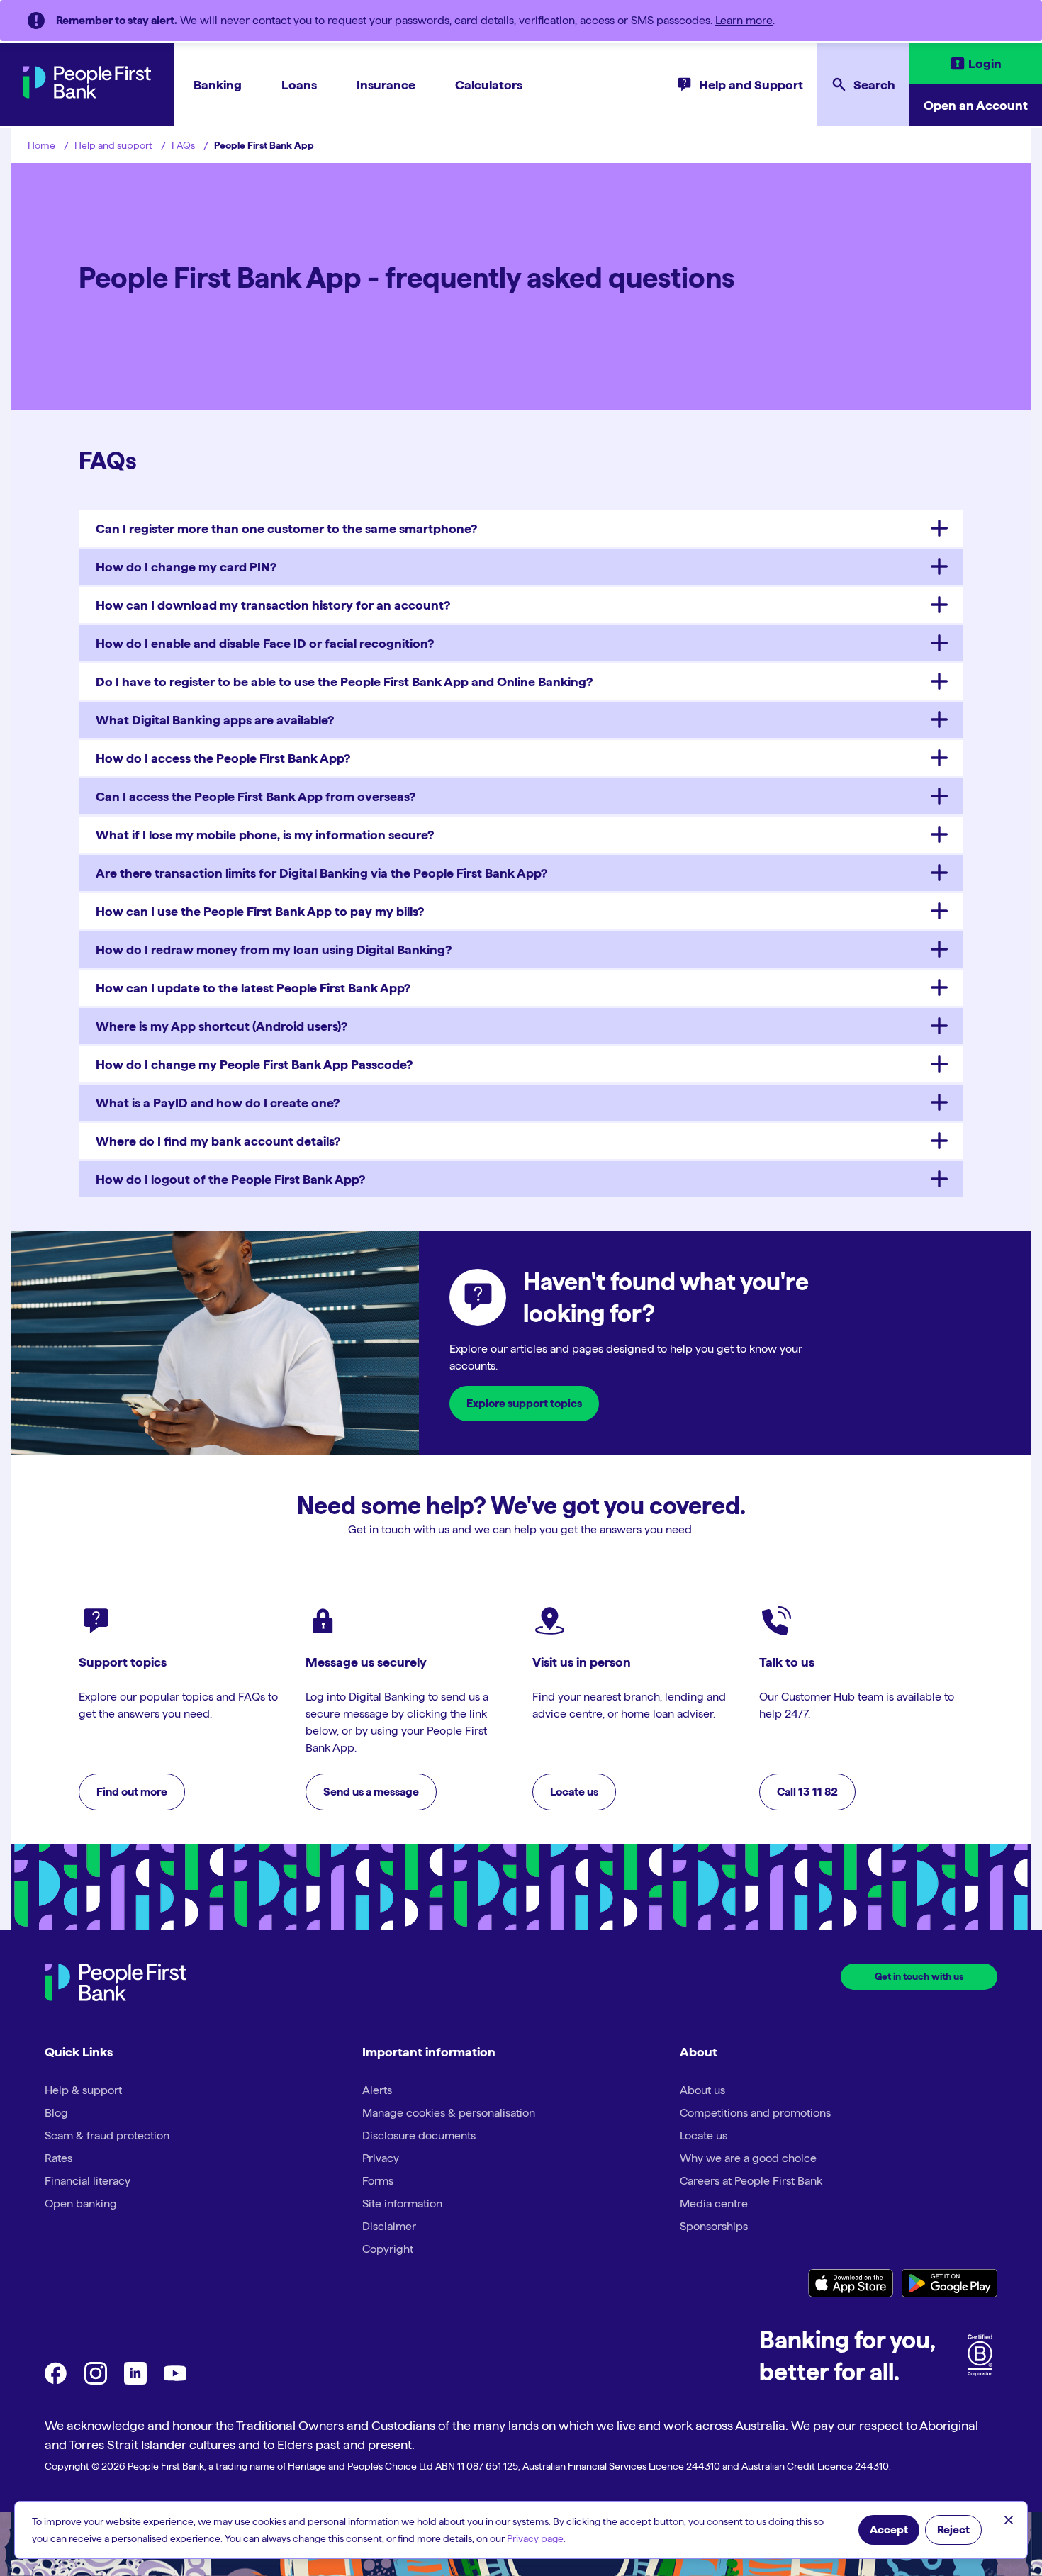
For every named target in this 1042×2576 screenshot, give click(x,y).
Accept (889, 2530)
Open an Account (976, 105)
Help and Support (751, 85)
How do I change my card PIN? (186, 567)
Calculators (489, 85)
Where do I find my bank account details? (218, 1141)
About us (702, 2090)
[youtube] (175, 2381)
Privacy (381, 2158)
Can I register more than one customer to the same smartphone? (286, 528)
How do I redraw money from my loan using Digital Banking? (274, 950)
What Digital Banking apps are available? (215, 720)
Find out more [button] (132, 1792)
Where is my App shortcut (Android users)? (222, 1026)
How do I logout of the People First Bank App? (230, 1179)
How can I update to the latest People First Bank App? (253, 988)
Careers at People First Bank (751, 2181)
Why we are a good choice (748, 2158)
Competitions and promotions (755, 2113)
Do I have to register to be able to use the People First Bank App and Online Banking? (344, 682)
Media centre (714, 2203)
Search (874, 85)
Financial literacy (88, 2181)
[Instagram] (96, 2381)
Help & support (83, 2090)
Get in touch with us (919, 1976)
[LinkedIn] (135, 2381)
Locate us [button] (574, 1792)
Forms (378, 2181)
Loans (299, 85)
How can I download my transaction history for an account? (273, 605)
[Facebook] (56, 2381)
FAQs (183, 145)
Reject (953, 2530)
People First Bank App (264, 145)
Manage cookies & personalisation (449, 2113)
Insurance (386, 85)
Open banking (81, 2203)
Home (41, 145)
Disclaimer (389, 2226)
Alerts (377, 2090)
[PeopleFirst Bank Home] (87, 95)
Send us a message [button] (371, 1792)
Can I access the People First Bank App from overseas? (256, 796)
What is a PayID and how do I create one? (218, 1103)
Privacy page (535, 2538)
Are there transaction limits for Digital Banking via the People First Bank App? (321, 873)
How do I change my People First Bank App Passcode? (254, 1064)
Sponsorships (714, 2226)
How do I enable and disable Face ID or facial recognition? (265, 643)
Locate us (704, 2135)
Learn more (744, 20)
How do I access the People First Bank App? (223, 758)
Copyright (388, 2249)
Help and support (113, 145)
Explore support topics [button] (524, 1403)
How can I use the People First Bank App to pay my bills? (260, 911)
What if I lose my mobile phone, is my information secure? (265, 835)
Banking (218, 85)
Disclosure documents (419, 2135)
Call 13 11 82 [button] (807, 1792)
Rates (58, 2158)
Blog (56, 2113)
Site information (402, 2203)
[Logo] (116, 1984)
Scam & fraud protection (107, 2135)
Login (985, 63)
